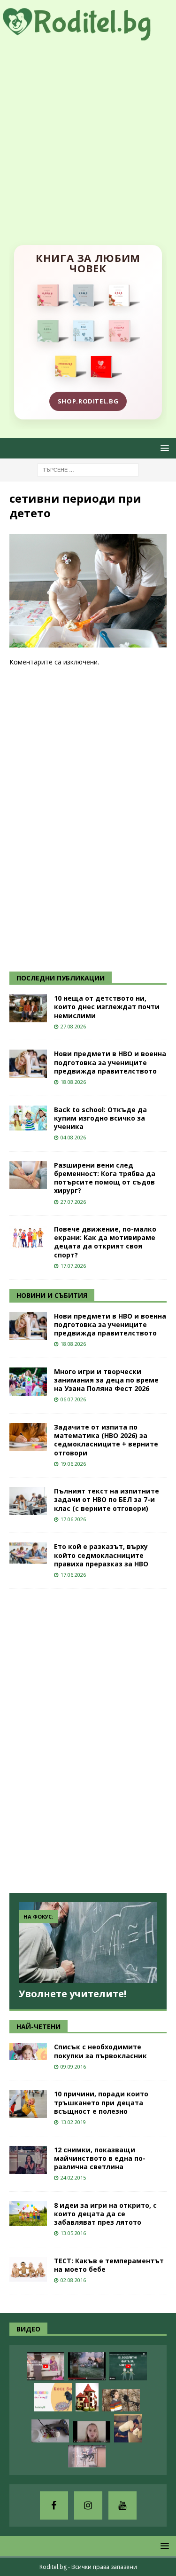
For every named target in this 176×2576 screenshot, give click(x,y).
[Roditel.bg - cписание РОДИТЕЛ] (88, 35)
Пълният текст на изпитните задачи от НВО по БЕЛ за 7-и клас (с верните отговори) (107, 1499)
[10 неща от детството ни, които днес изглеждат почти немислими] (28, 1008)
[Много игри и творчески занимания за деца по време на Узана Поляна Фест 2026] (28, 1382)
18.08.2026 (73, 1082)
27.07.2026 (73, 1202)
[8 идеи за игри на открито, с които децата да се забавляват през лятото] (28, 2214)
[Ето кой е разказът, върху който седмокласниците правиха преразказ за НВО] (28, 1553)
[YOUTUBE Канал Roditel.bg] (122, 2505)
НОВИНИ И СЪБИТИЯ (52, 1295)
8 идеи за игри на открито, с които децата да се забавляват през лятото (105, 2214)
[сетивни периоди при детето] (88, 642)
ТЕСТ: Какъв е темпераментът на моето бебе (109, 2265)
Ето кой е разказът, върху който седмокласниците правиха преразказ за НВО (101, 1555)
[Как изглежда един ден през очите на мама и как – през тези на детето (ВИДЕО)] (87, 2456)
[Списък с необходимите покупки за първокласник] (28, 2051)
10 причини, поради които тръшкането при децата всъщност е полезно (101, 2102)
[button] (163, 448)
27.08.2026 (73, 1026)
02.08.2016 (73, 2280)
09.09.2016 (73, 2066)
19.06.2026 (73, 1464)
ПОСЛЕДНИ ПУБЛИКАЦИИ (61, 978)
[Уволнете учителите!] (88, 1943)
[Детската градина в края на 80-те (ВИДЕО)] (87, 2366)
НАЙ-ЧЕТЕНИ (38, 2027)
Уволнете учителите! (73, 1994)
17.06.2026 (73, 1519)
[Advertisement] (88, 133)
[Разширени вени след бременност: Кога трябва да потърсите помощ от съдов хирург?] (28, 1175)
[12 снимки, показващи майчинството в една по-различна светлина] (28, 2160)
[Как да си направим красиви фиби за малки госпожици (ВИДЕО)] (50, 2431)
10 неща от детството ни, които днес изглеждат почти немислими (107, 1007)
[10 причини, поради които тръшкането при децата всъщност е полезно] (28, 2104)
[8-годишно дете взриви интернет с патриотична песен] (121, 2400)
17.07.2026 (73, 1266)
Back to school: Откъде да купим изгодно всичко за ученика (100, 1118)
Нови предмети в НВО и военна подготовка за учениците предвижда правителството (110, 1062)
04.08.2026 (73, 1137)
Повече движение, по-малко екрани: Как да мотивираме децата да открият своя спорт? (105, 1242)
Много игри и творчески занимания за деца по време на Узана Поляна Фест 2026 (106, 1380)
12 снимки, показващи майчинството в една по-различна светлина (100, 2158)
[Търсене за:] (88, 469)
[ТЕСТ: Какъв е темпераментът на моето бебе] (28, 2269)
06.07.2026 (73, 1399)
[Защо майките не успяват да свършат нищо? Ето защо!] (46, 2366)
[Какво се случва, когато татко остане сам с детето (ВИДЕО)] (128, 2428)
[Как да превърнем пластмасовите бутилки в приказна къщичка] (87, 2397)
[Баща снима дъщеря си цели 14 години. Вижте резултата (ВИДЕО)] (92, 2432)
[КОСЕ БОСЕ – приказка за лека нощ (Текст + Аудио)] (53, 2397)
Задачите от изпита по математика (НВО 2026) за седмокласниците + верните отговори (106, 1440)
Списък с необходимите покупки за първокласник (100, 2051)
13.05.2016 (73, 2233)
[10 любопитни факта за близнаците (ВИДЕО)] (128, 2366)
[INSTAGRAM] (88, 2505)
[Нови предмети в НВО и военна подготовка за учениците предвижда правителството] (28, 1064)
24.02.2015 (73, 2177)
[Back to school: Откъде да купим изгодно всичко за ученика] (28, 1118)
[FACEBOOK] (54, 2505)
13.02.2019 (73, 2122)
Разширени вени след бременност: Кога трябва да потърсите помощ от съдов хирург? (105, 1178)
